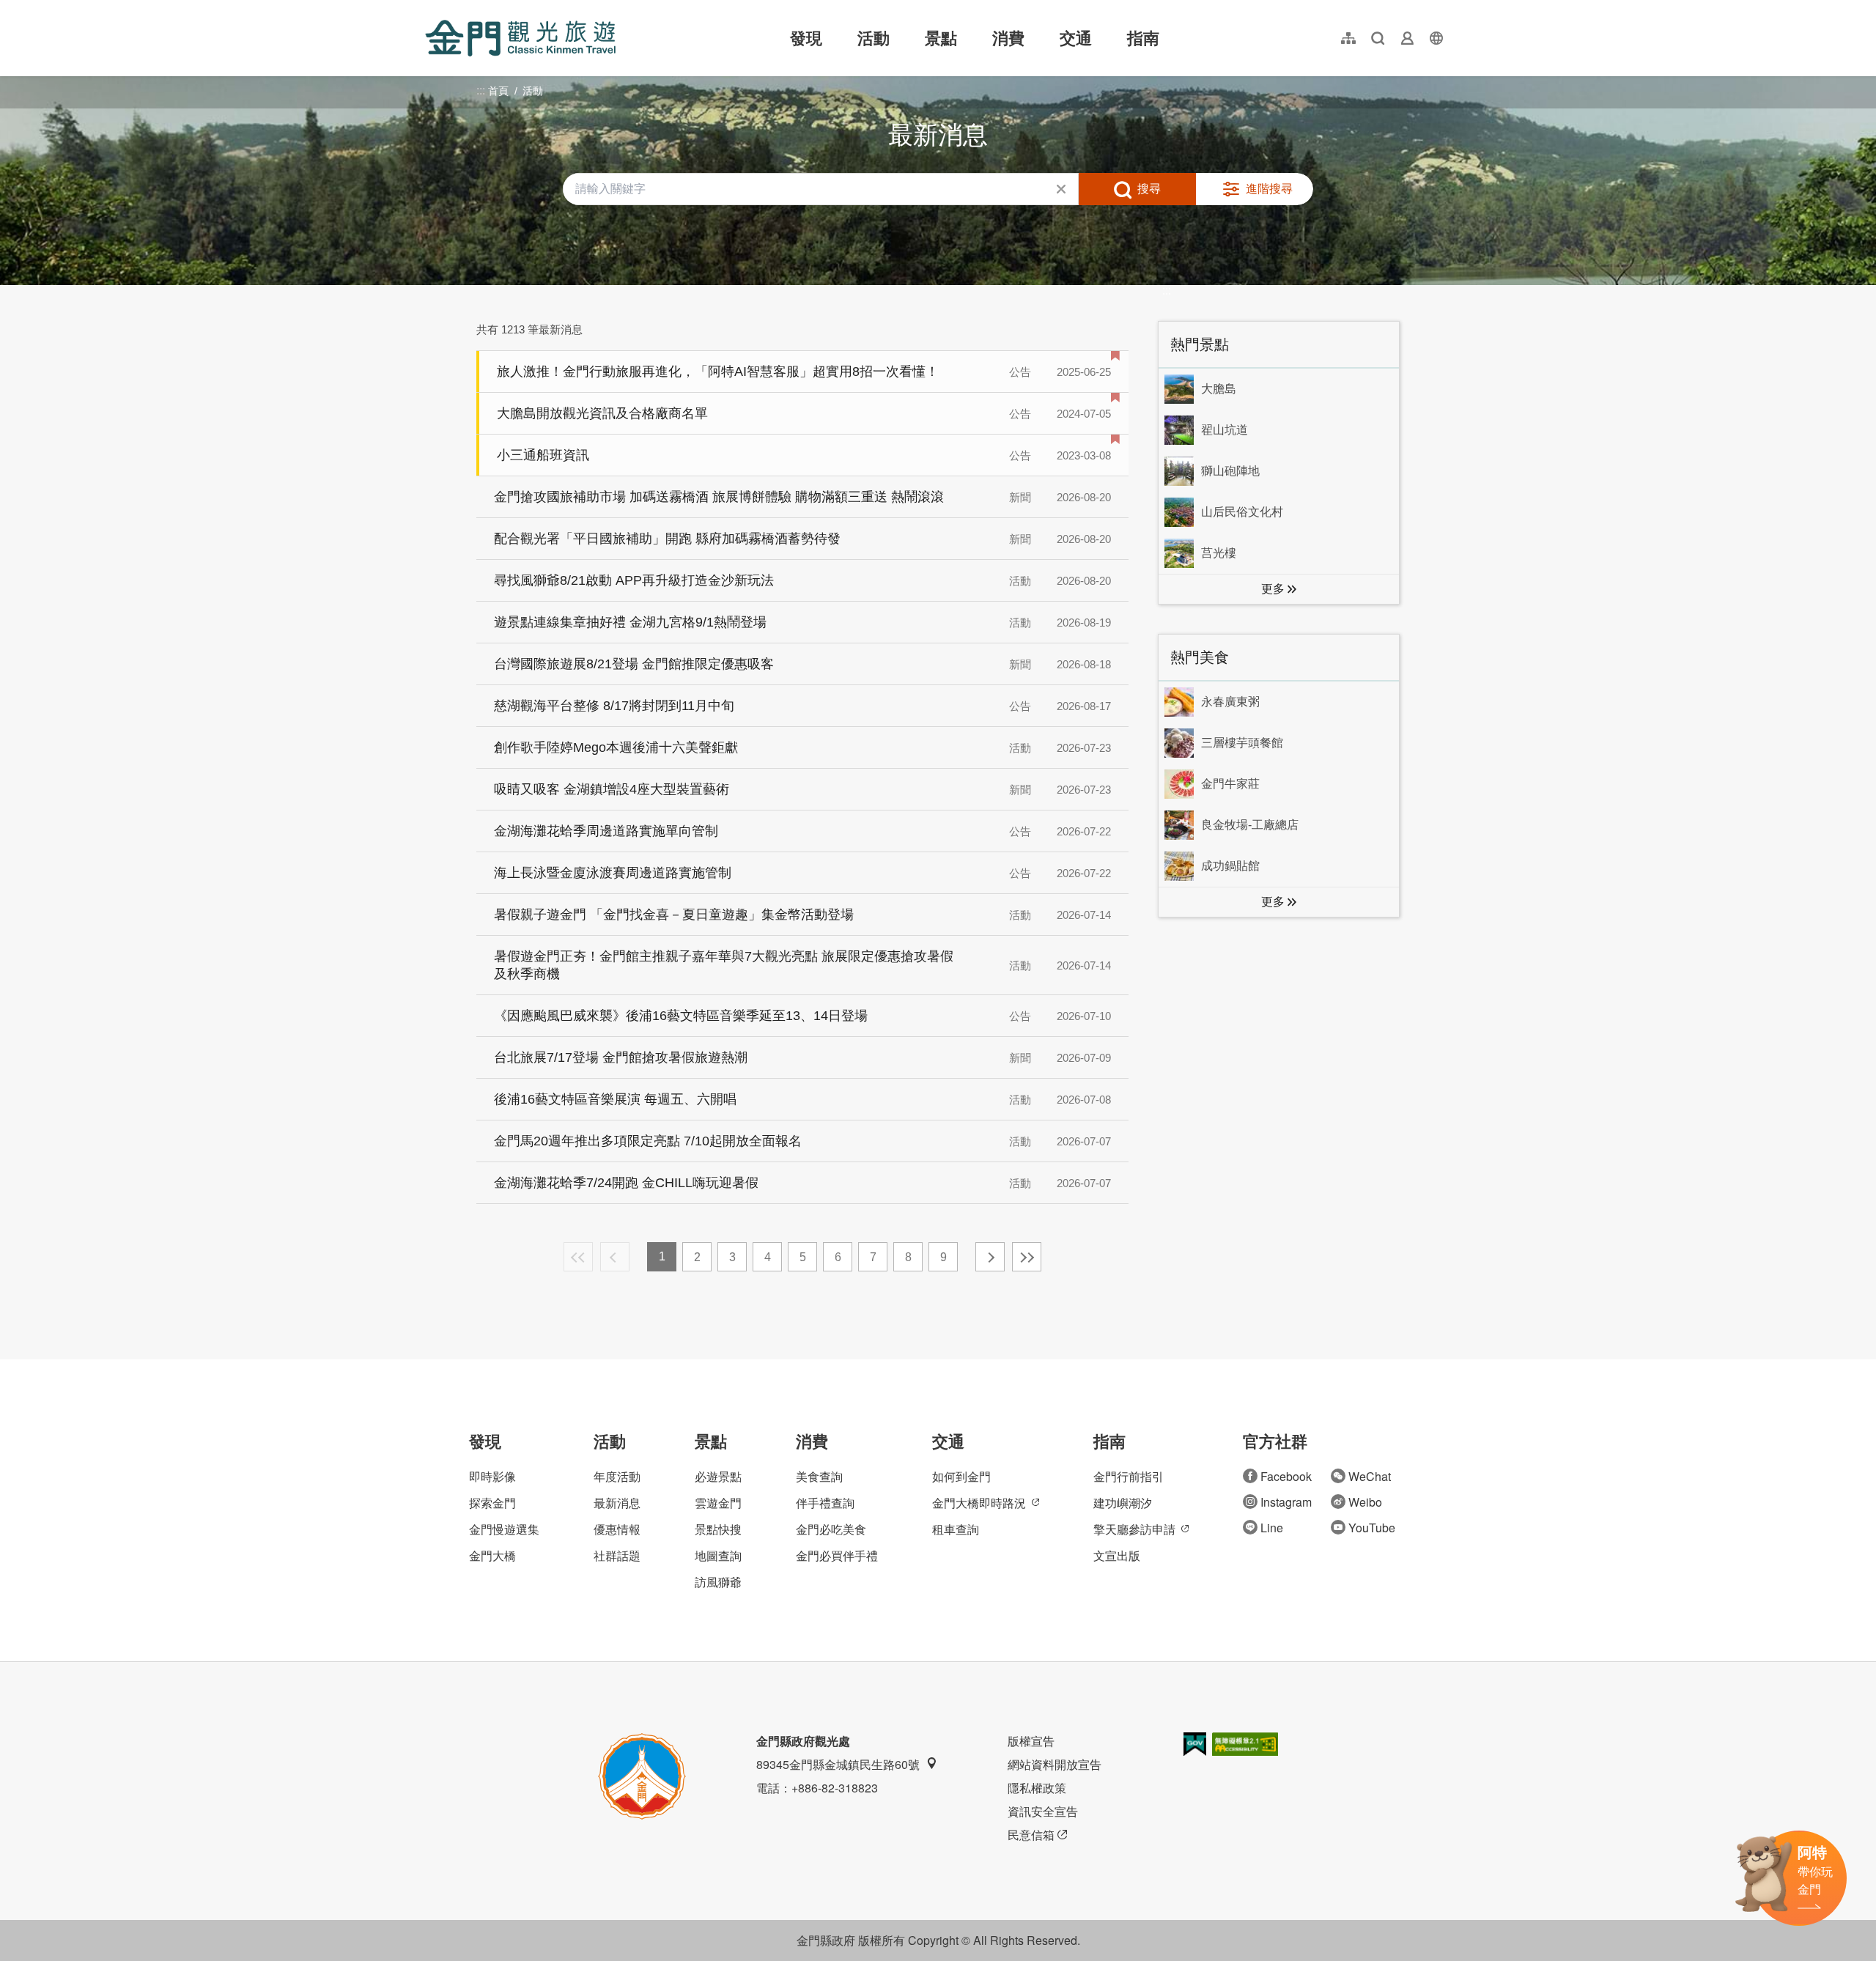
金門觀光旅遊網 (520, 38)
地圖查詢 (718, 1555)
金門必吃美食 (831, 1529)
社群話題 (617, 1555)
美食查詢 (819, 1476)
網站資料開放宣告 (1055, 1764)
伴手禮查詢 (825, 1503)
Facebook (1286, 1476)
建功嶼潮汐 (1123, 1503)
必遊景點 (718, 1476)
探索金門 (492, 1503)
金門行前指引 (1129, 1476)
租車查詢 (956, 1529)
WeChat (1370, 1476)
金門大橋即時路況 (979, 1503)
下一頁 (990, 1257)
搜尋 (1149, 189)
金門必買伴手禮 (837, 1555)
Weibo (1365, 1502)
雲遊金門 (718, 1503)
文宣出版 (1117, 1555)
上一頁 (615, 1257)
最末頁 (1027, 1257)
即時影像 (492, 1476)
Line (1272, 1528)
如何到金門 (961, 1476)
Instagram (1286, 1502)
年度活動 (617, 1476)
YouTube (1372, 1528)
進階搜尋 (1269, 189)
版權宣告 (1031, 1741)
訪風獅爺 (718, 1582)
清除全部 (1061, 189)
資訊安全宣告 (1043, 1811)
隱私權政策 (1037, 1788)
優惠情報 (617, 1529)
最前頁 (578, 1257)
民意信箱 (1031, 1835)
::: (429, 8)
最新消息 (617, 1503)
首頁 (498, 91)
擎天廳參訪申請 (1134, 1529)
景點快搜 (718, 1529)
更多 (1273, 589)
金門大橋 (492, 1555)
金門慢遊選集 (504, 1529)
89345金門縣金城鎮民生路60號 (838, 1764)
